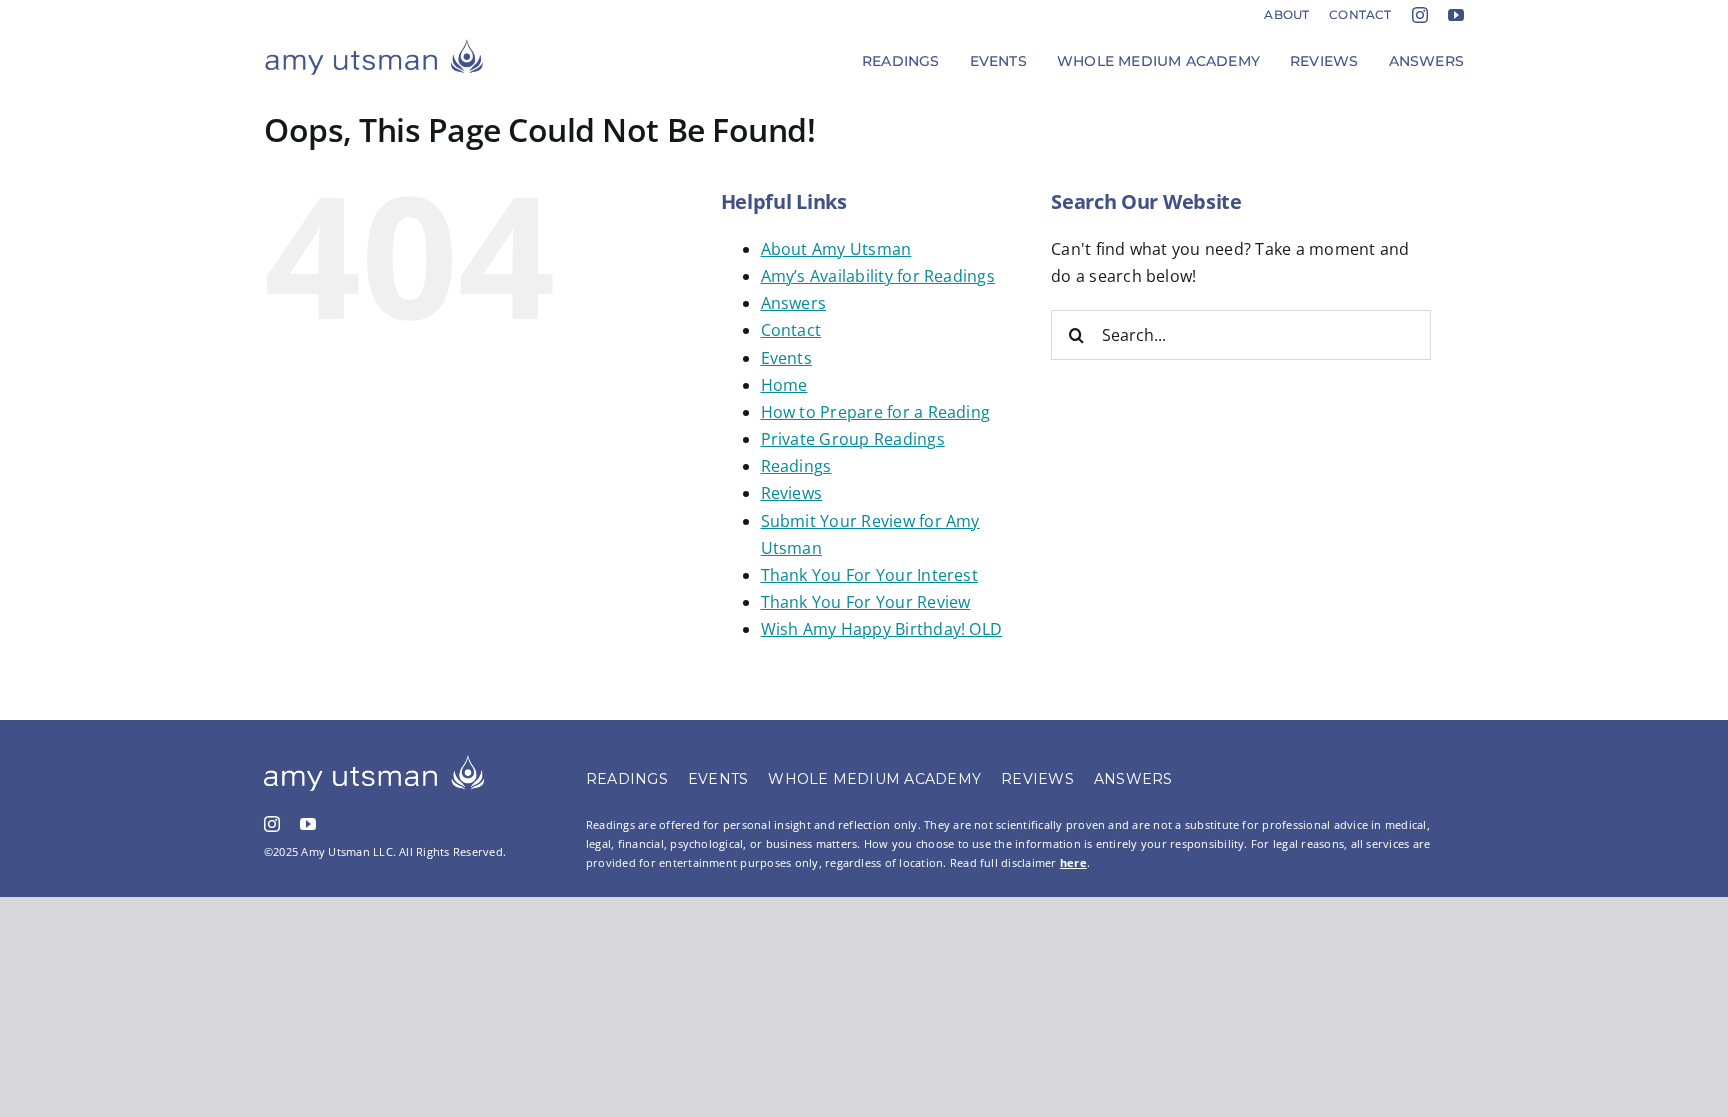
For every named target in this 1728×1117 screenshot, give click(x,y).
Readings (796, 466)
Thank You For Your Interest (869, 575)
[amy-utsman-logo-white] (374, 763)
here (1073, 862)
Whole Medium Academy (874, 779)
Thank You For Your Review (866, 602)
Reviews (792, 493)
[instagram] (1420, 15)
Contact (791, 330)
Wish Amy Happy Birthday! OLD (882, 629)
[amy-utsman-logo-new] (374, 46)
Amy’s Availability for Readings (878, 276)
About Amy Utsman (836, 249)
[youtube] (1456, 15)
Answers (794, 303)
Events (786, 358)
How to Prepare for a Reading (876, 412)
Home (784, 385)
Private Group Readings (853, 439)
